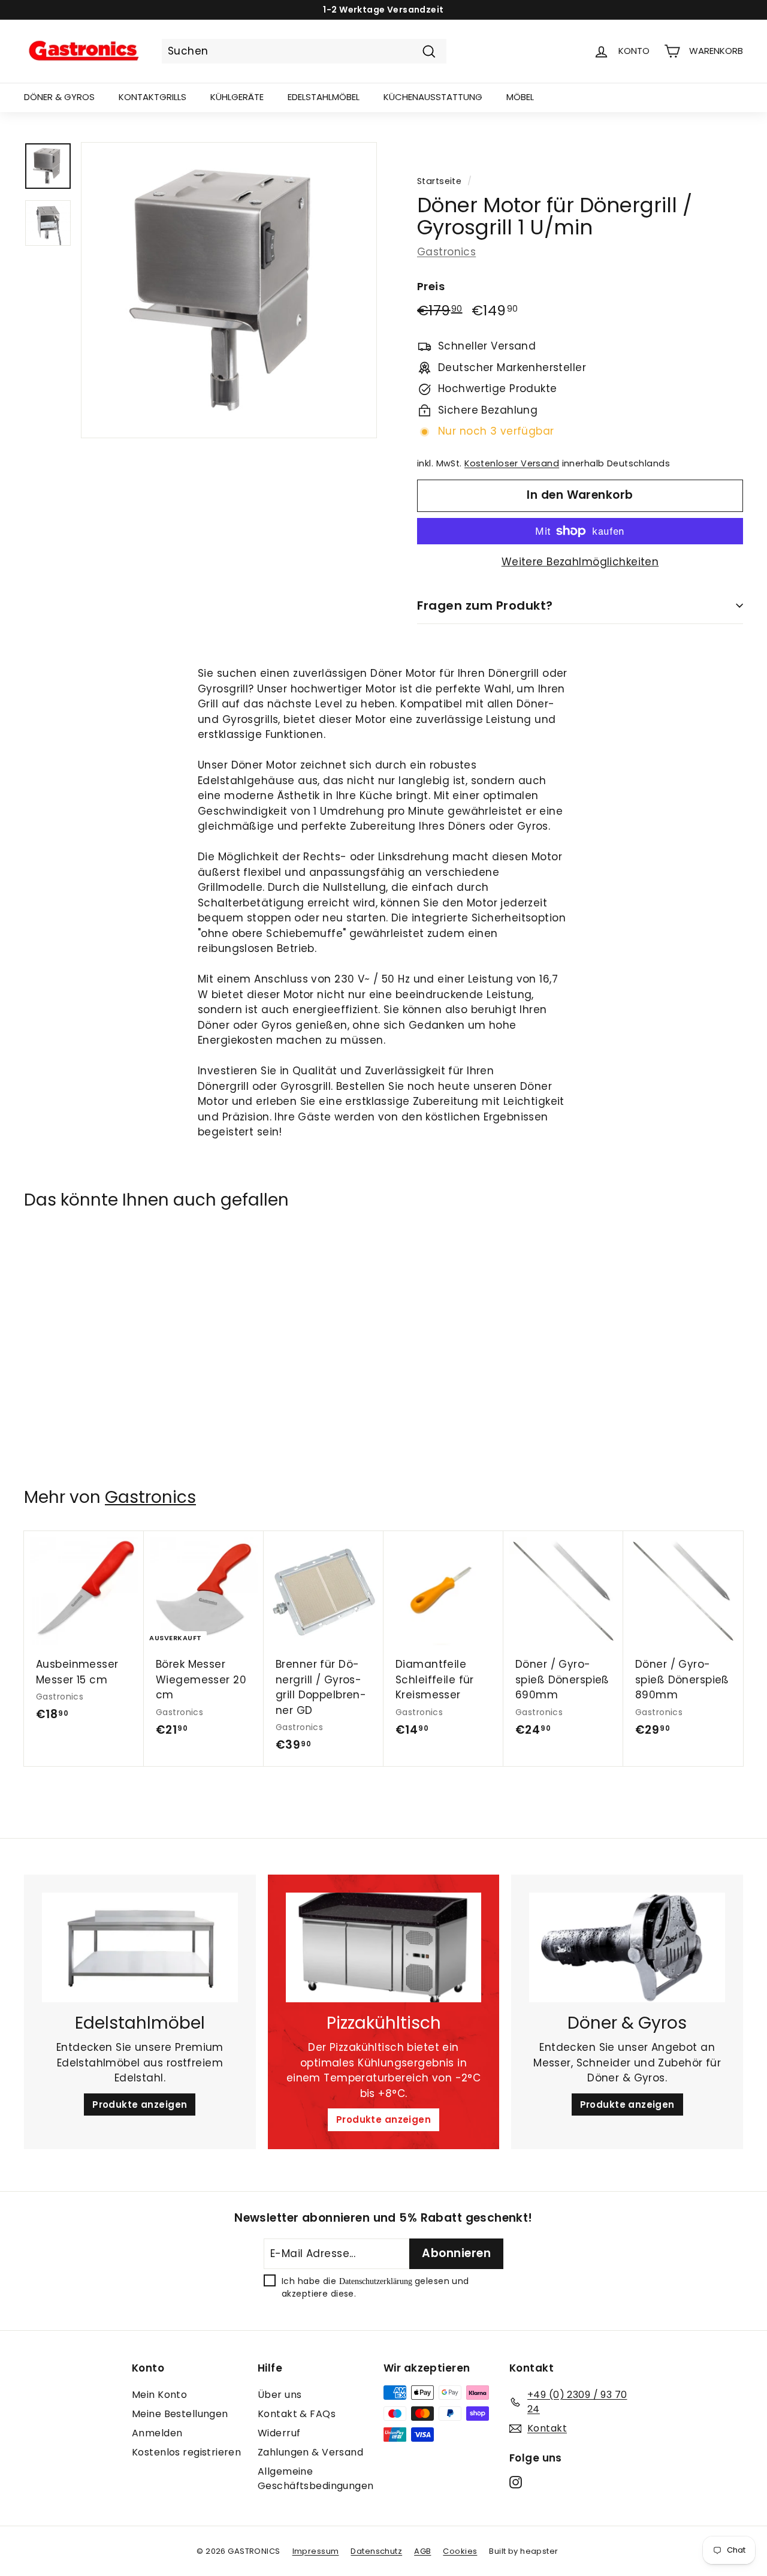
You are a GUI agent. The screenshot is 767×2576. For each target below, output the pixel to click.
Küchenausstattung (433, 97)
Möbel (520, 97)
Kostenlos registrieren (186, 2452)
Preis (431, 286)
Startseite (439, 181)
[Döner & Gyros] (627, 1948)
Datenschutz (376, 2551)
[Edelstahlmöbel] (140, 1948)
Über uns (280, 2395)
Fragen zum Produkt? (485, 605)
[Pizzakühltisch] (384, 1948)
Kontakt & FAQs (297, 2414)
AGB (422, 2551)
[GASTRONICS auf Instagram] (516, 2482)
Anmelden (157, 2433)
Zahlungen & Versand (310, 2452)
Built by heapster (523, 2551)
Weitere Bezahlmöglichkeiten (580, 562)
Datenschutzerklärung (376, 2281)
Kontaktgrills (153, 97)
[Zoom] (229, 290)
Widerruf (279, 2433)
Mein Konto (159, 2395)
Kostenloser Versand (512, 463)
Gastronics (446, 252)
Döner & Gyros (59, 97)
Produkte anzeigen (140, 2105)
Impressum (316, 2551)
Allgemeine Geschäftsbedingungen (316, 2479)
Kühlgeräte (237, 97)
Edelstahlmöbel (324, 97)
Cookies (460, 2551)
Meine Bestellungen (180, 2414)
